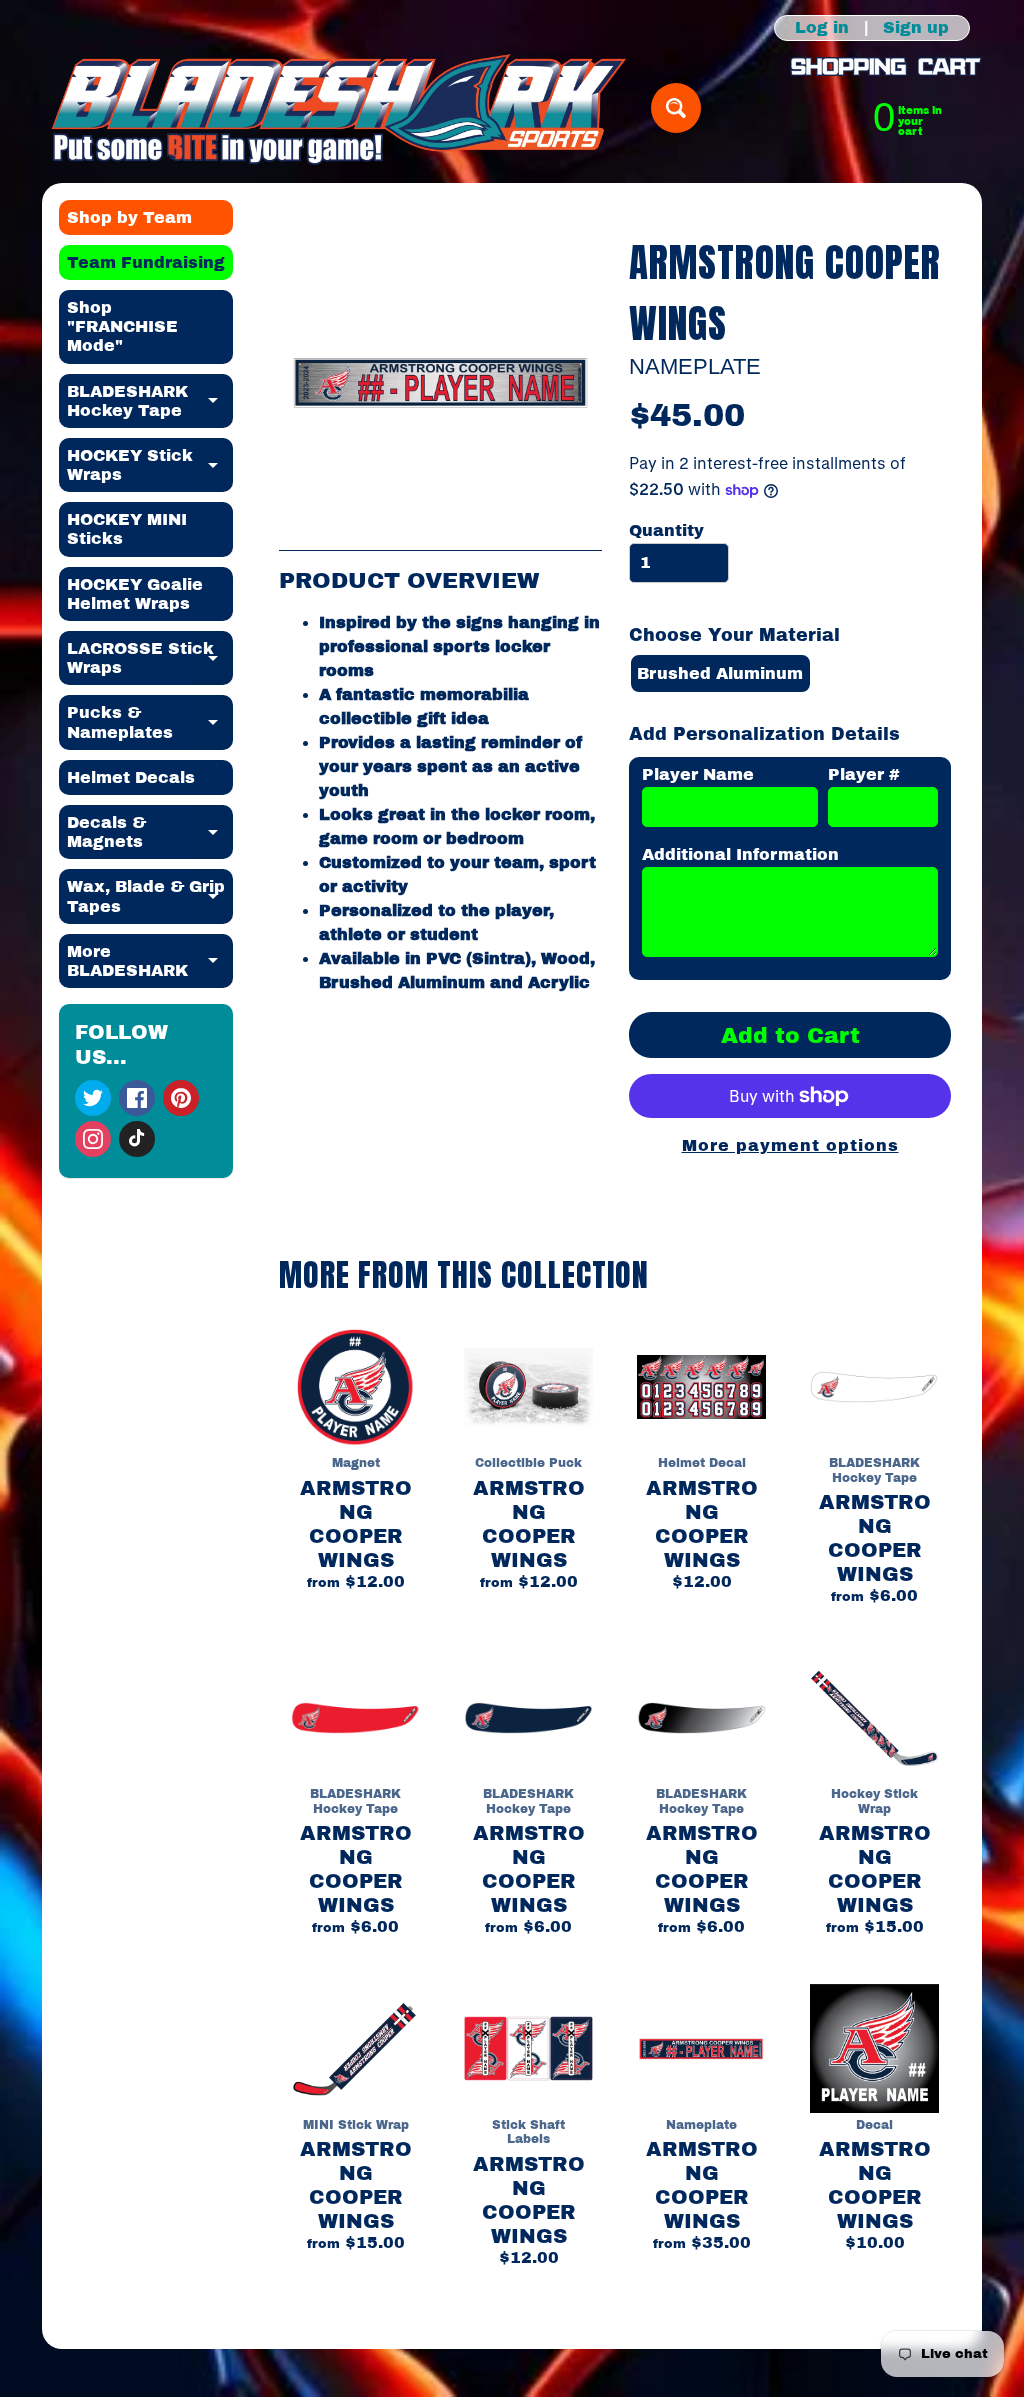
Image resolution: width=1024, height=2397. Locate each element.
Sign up (916, 28)
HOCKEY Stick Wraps (150, 466)
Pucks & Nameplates (150, 723)
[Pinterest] (181, 1098)
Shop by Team (129, 217)
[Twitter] (93, 1098)
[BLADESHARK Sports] (339, 108)
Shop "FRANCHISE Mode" (122, 326)
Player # (864, 774)
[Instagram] (93, 1139)
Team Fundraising (146, 262)
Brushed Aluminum (720, 673)
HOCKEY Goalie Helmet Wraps (135, 594)
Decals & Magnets (150, 833)
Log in (822, 28)
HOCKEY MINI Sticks (127, 529)
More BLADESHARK (150, 962)
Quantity (666, 530)
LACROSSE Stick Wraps (150, 659)
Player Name (698, 774)
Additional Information (740, 854)
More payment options (790, 1145)
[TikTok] (137, 1139)
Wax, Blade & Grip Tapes (150, 897)
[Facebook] (137, 1098)
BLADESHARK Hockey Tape (150, 402)
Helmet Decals (131, 777)
